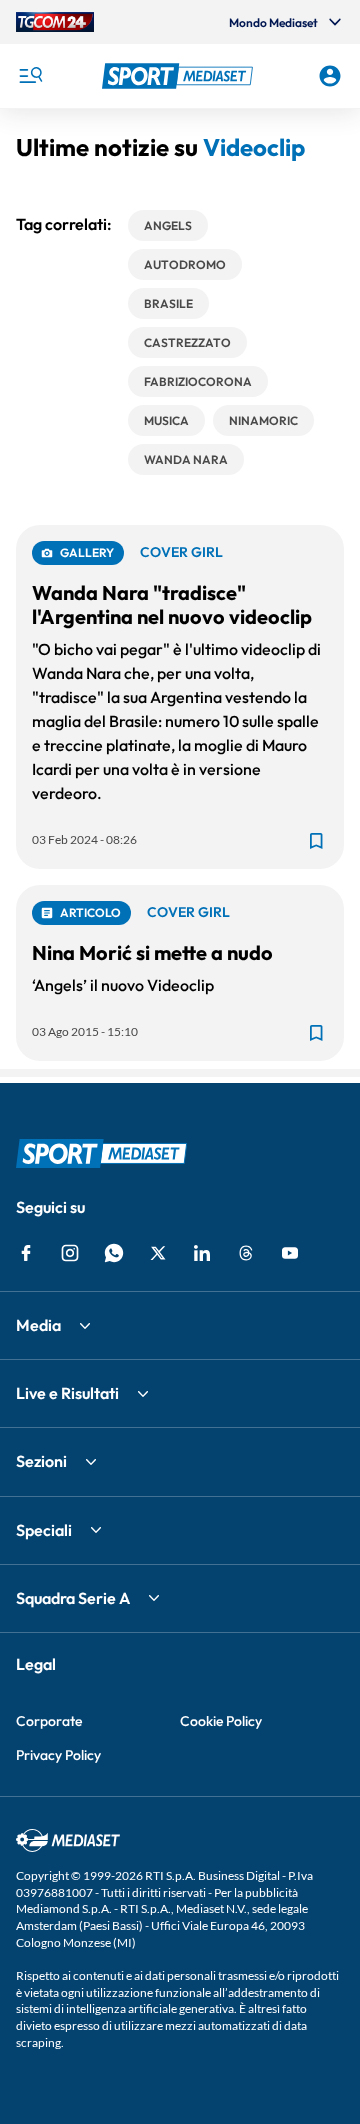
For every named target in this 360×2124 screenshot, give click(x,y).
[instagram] (70, 1253)
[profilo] (330, 76)
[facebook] (26, 1253)
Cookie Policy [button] (221, 1721)
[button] (180, 76)
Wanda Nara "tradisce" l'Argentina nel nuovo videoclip (172, 604)
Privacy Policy (58, 1755)
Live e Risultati (67, 1393)
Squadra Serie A (73, 1598)
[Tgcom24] (55, 22)
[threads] (246, 1253)
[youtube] (290, 1253)
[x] (158, 1253)
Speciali (44, 1530)
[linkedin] (202, 1253)
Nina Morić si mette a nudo (152, 952)
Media (38, 1325)
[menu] (30, 76)
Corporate (49, 1721)
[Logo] (180, 76)
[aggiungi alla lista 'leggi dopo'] (316, 841)
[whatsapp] (114, 1253)
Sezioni (41, 1461)
